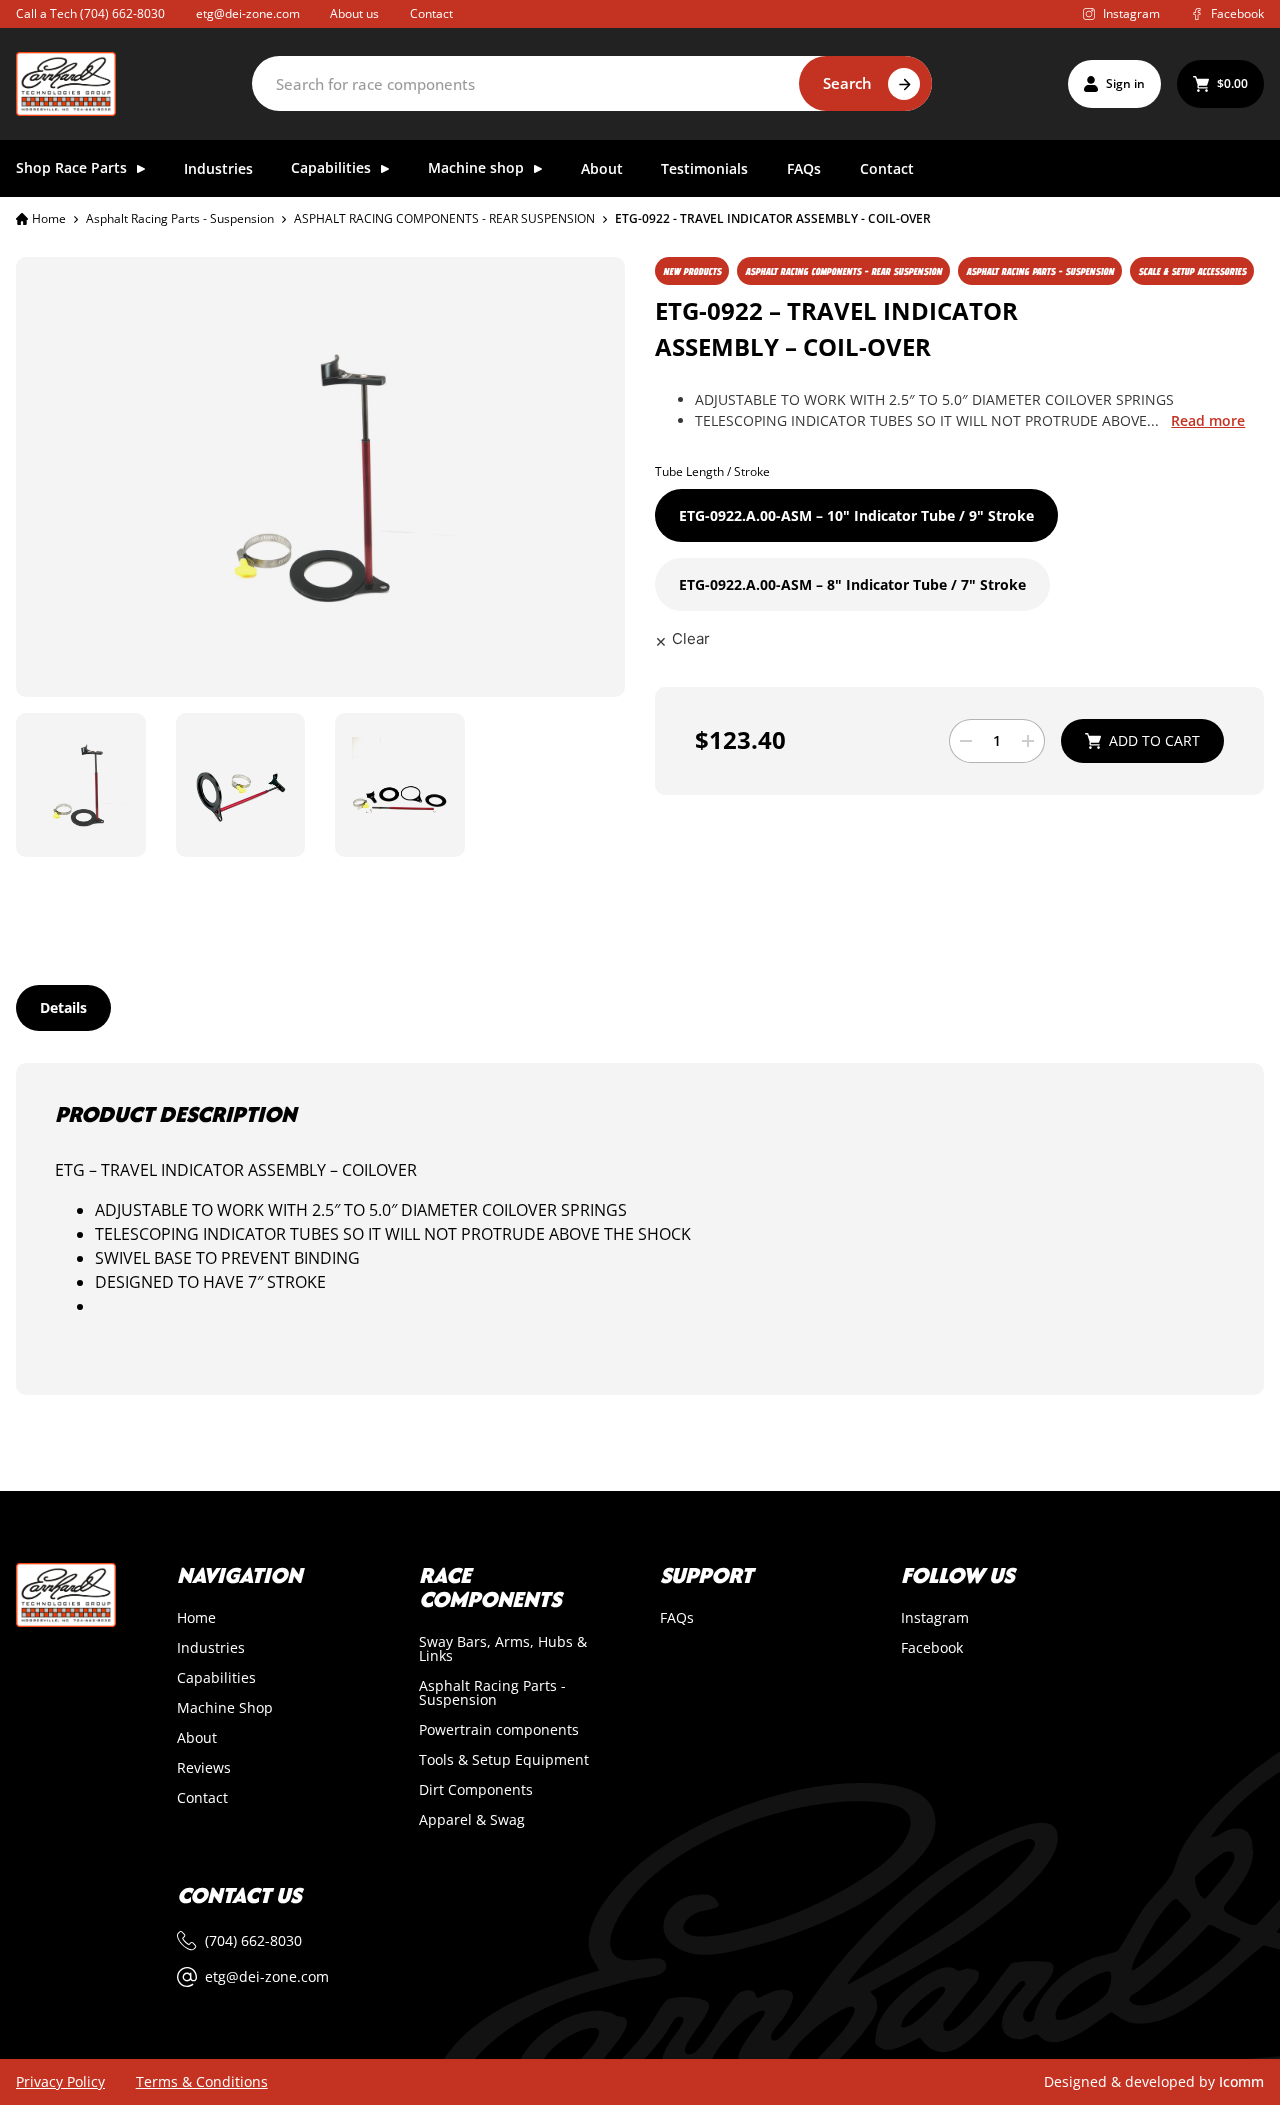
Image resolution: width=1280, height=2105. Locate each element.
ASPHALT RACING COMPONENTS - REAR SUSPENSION (444, 219)
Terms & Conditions (202, 2082)
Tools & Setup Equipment (504, 1760)
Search (847, 83)
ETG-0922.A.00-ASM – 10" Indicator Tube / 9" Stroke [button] (856, 515)
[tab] (63, 1008)
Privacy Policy (60, 2082)
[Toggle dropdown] (141, 169)
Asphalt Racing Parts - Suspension (180, 219)
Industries (218, 169)
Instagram (935, 1618)
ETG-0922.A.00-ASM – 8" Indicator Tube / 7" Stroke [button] (852, 584)
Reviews (204, 1768)
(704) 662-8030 (122, 13)
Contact (431, 14)
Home (49, 219)
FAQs (804, 169)
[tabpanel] (640, 1229)
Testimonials (704, 169)
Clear (691, 638)
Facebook (932, 1648)
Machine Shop (225, 1708)
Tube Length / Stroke (712, 471)
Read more (1208, 420)
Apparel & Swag (472, 1820)
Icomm (1241, 2081)
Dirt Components (476, 1790)
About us (354, 14)
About (602, 169)
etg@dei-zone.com (248, 14)
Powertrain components (499, 1730)
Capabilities (216, 1678)
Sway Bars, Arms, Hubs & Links (503, 1649)
